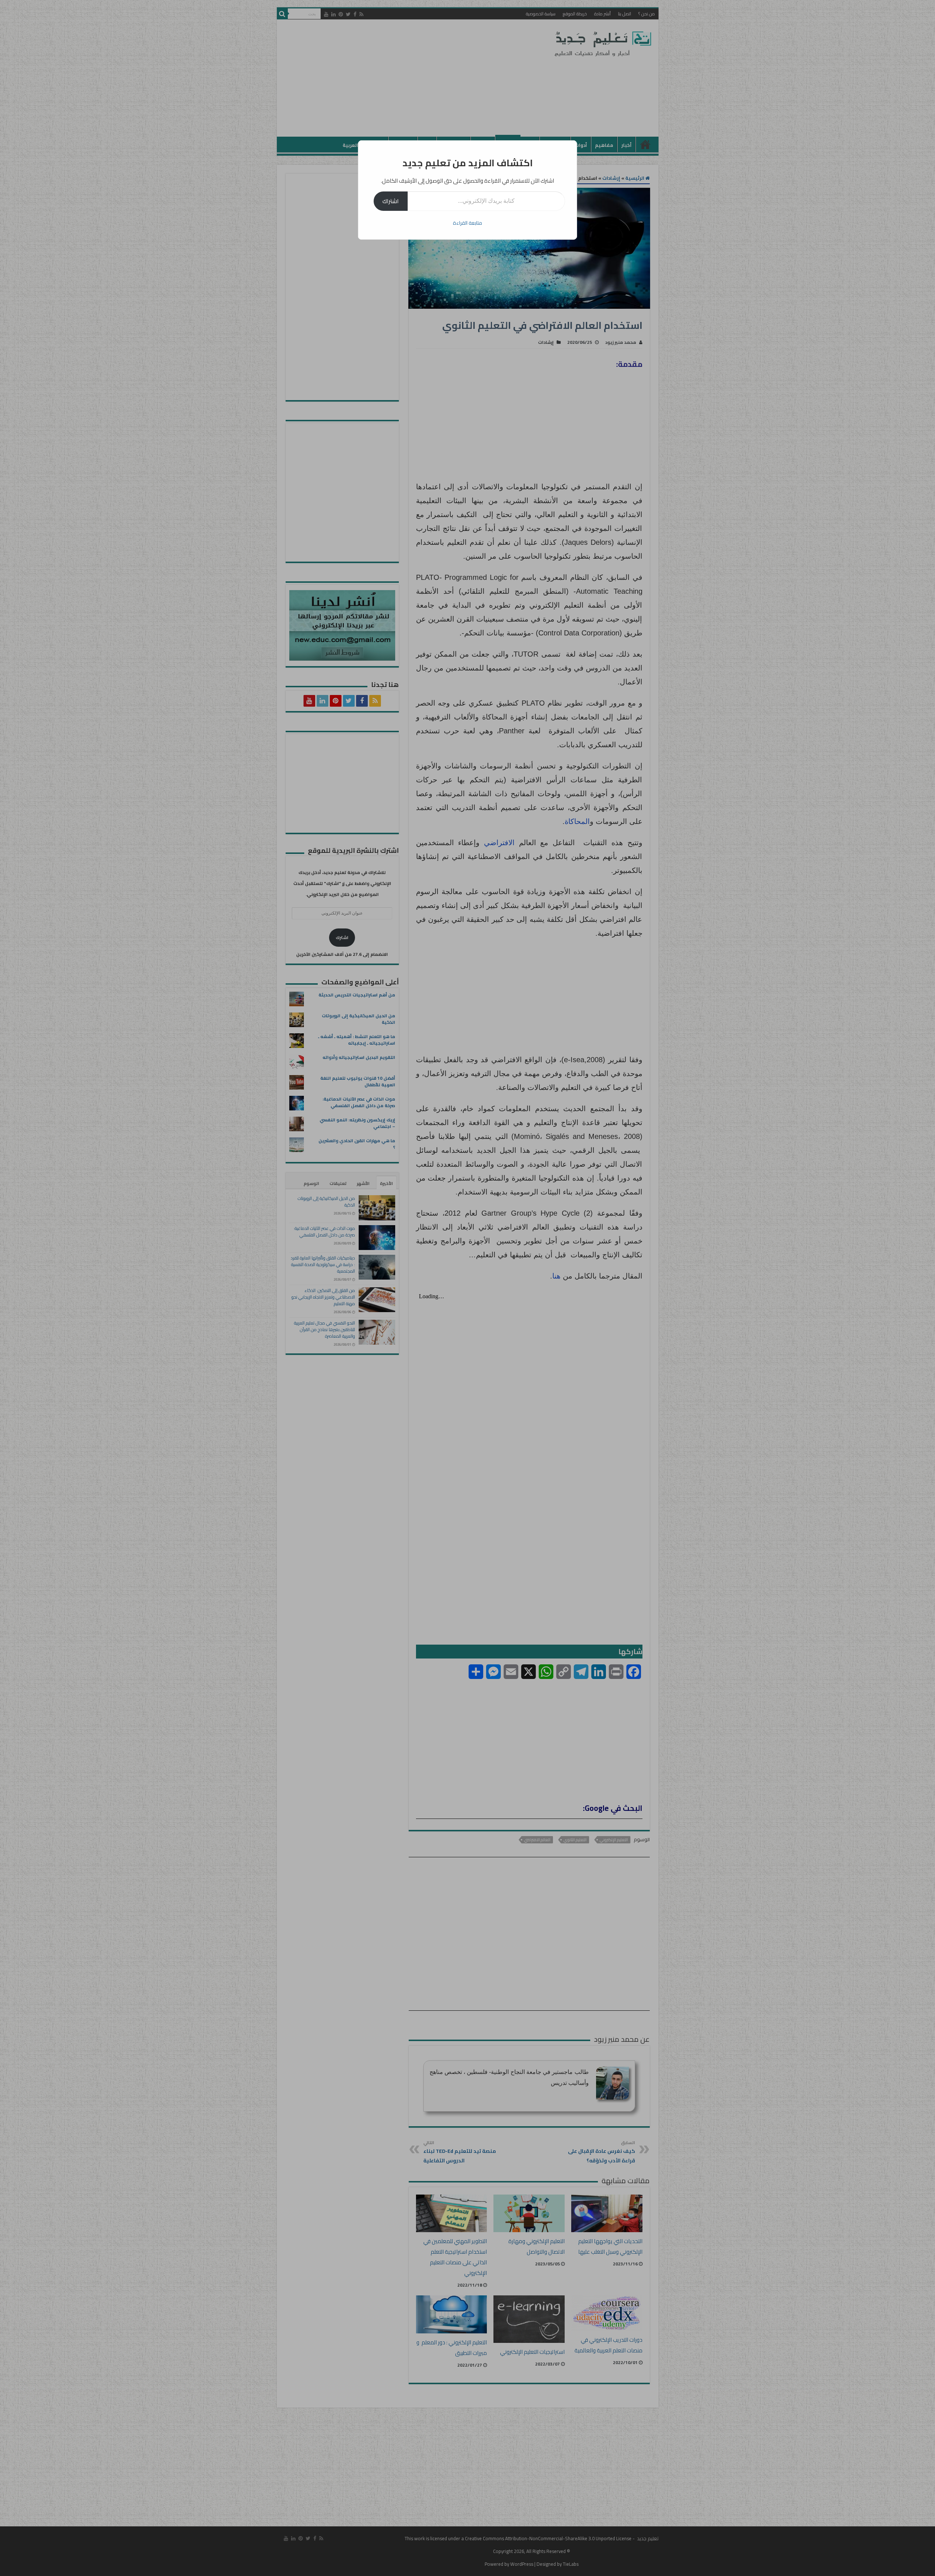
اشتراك (391, 201)
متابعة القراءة (467, 223)
